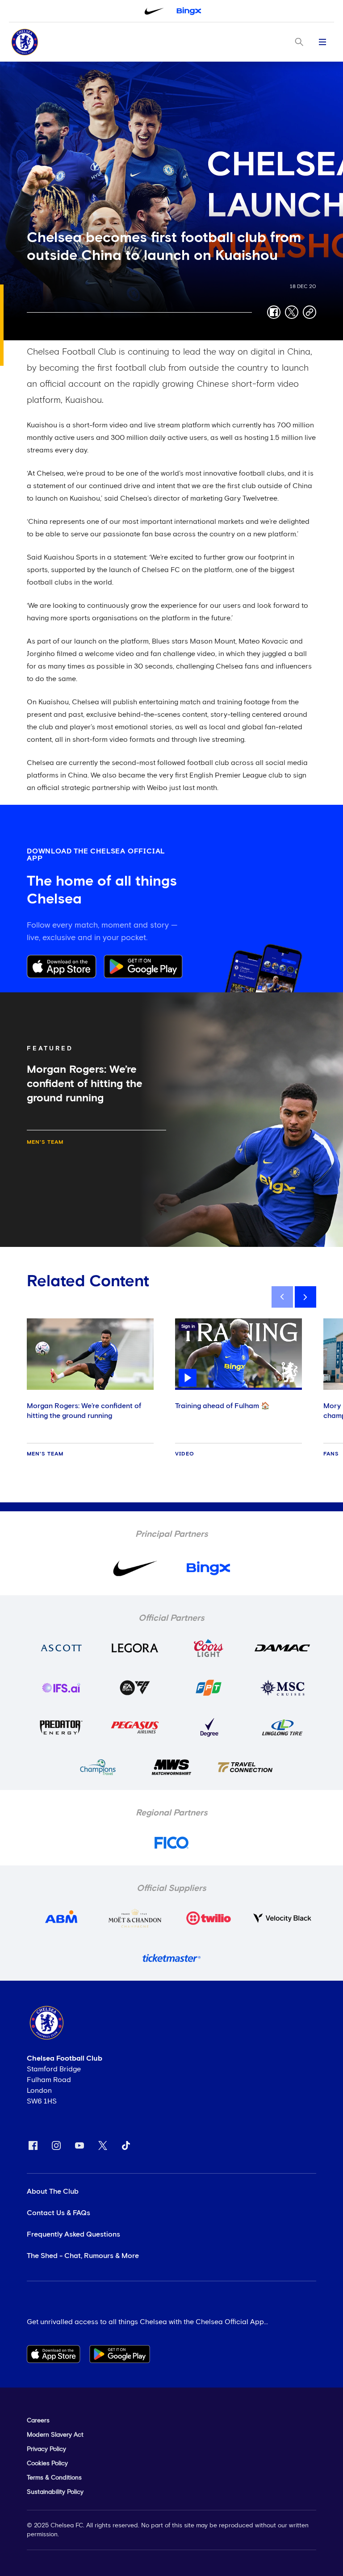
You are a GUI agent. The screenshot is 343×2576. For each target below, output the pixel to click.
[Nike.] (154, 11)
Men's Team (45, 1142)
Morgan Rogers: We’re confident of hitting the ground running (84, 1411)
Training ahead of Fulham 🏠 (222, 1406)
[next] (305, 1297)
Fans (331, 1454)
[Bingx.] (189, 11)
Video (185, 1454)
